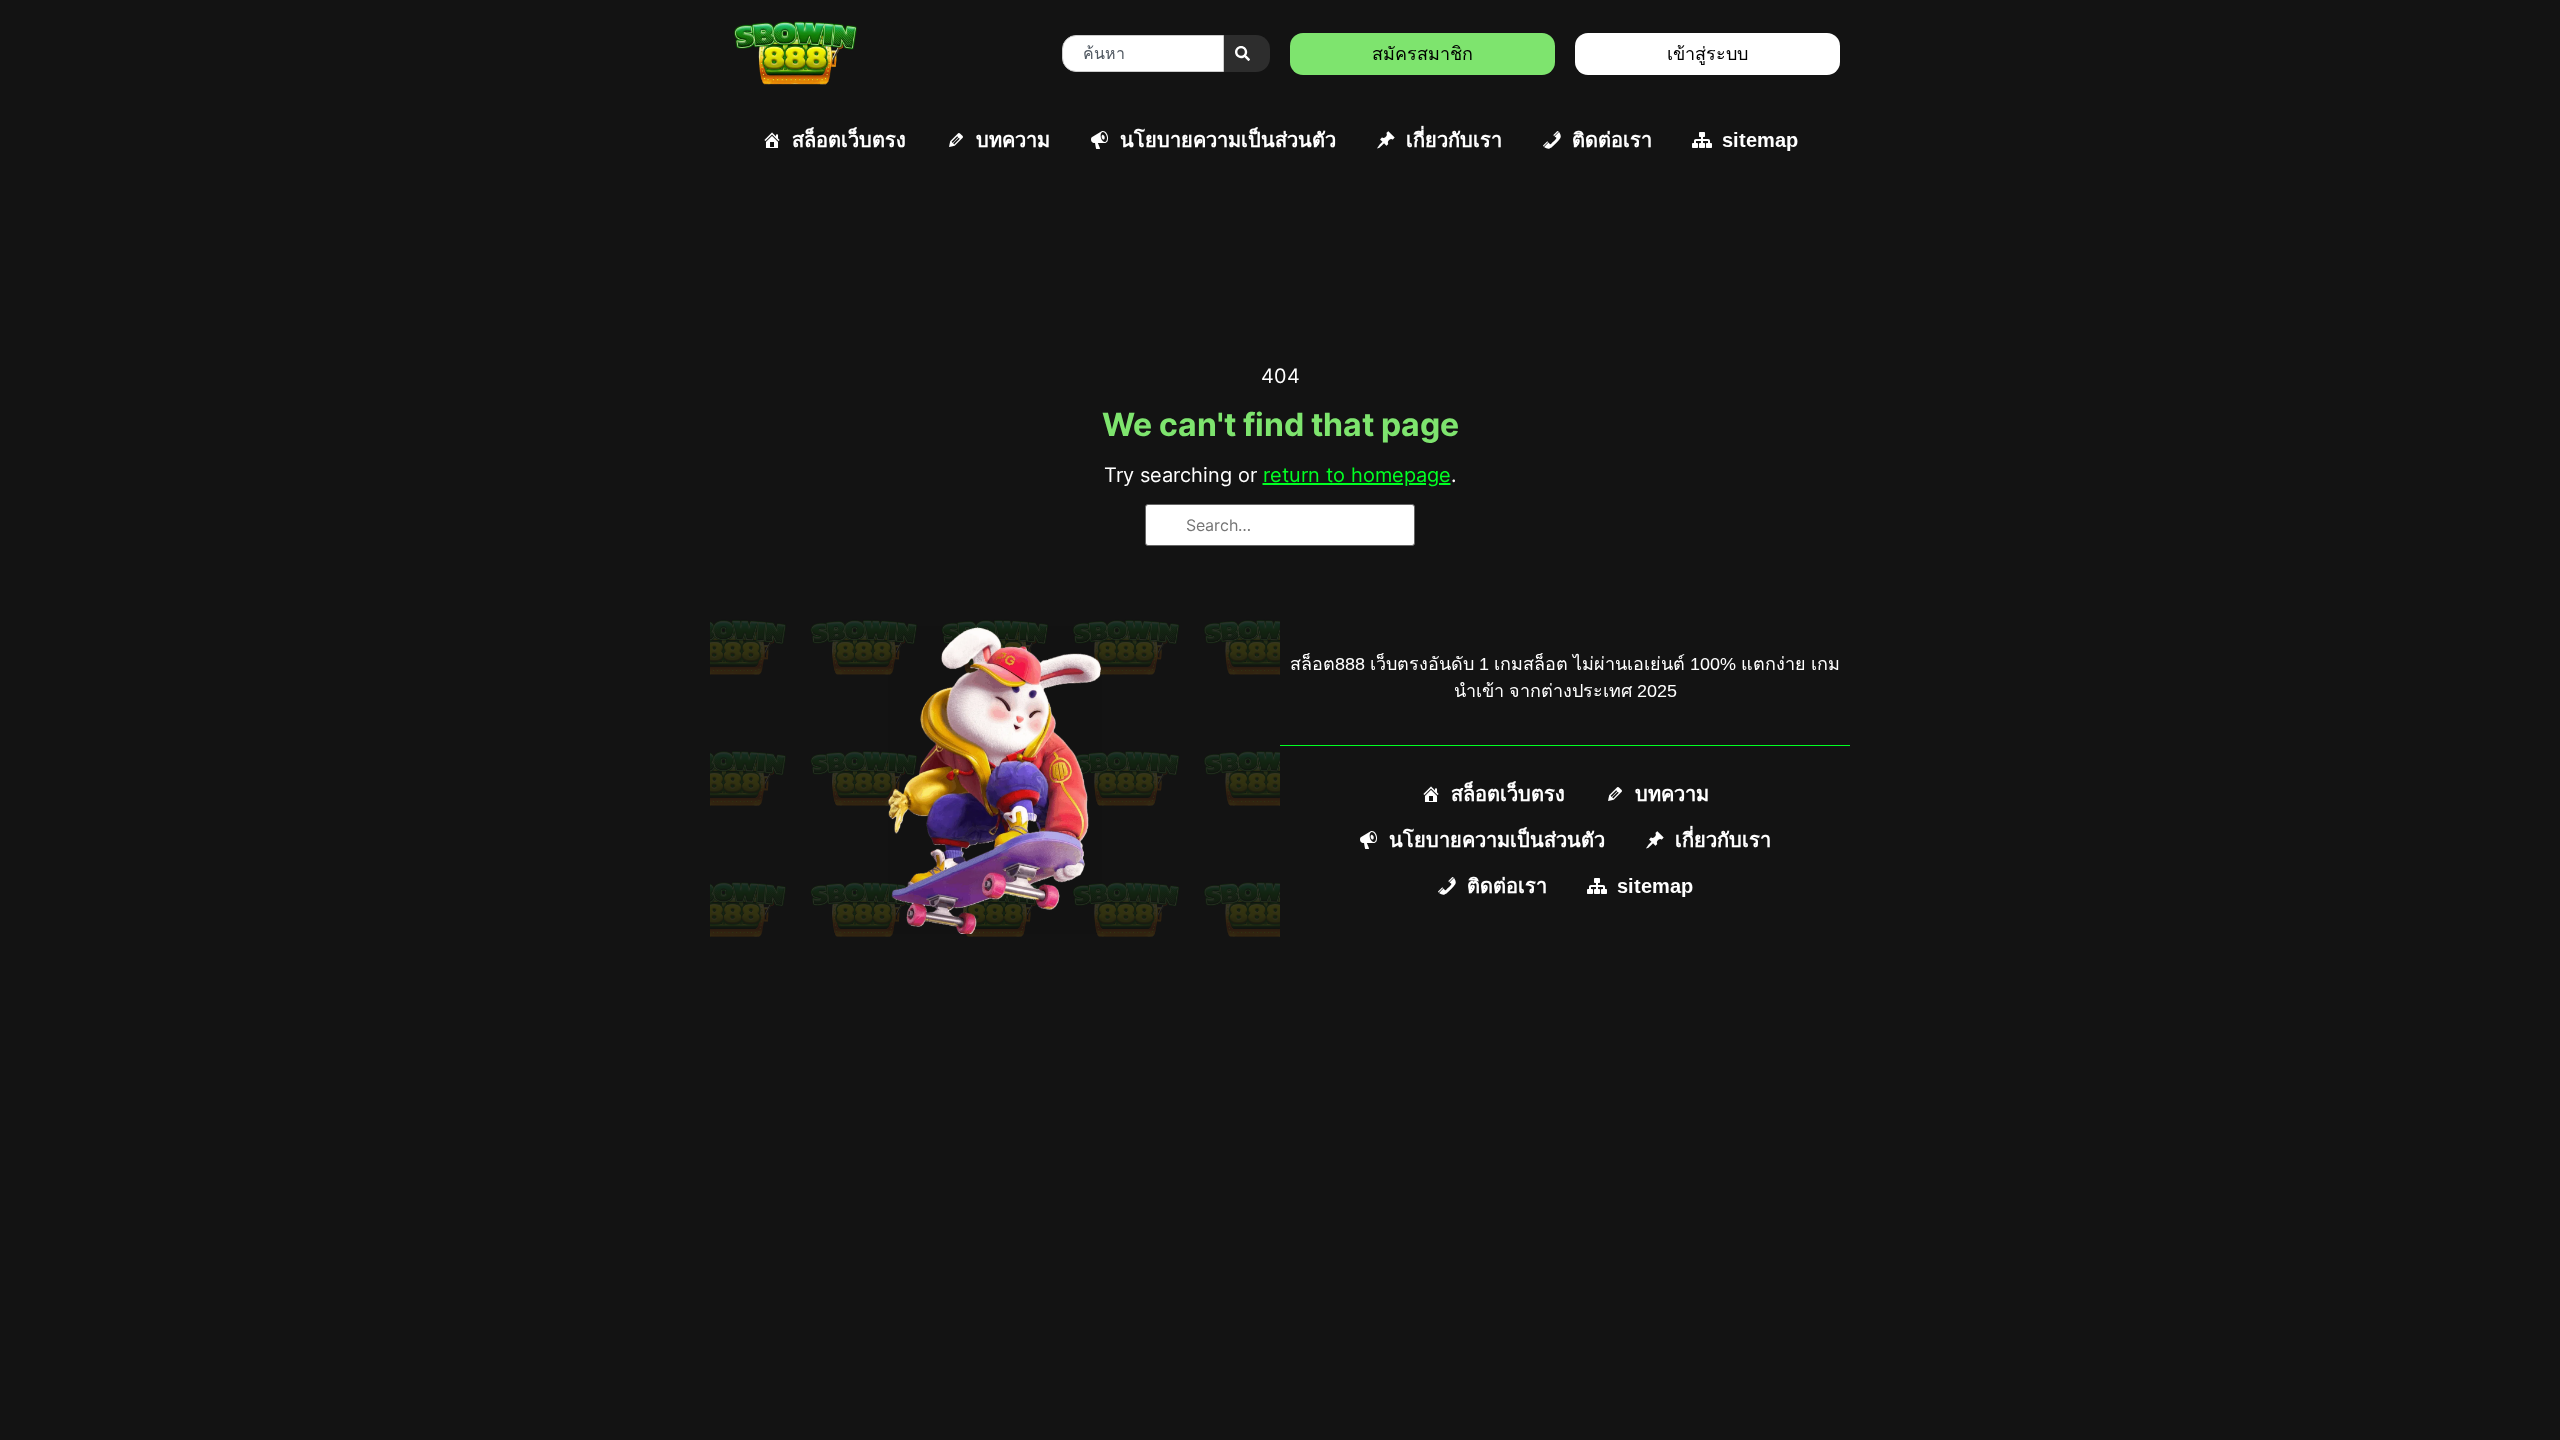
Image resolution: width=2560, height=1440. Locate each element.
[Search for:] (1280, 525)
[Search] (1247, 53)
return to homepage (1357, 475)
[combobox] (1143, 53)
